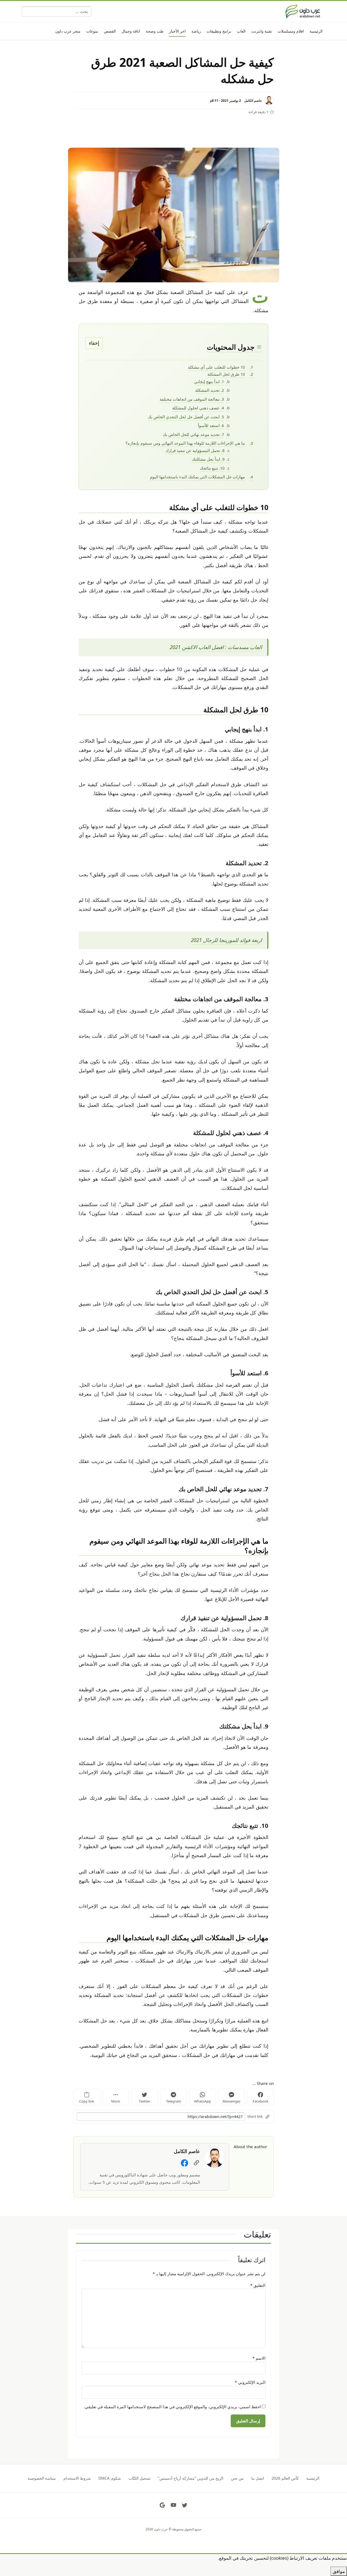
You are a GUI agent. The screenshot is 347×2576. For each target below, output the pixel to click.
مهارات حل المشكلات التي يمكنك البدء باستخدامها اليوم (197, 477)
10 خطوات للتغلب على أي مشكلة (216, 367)
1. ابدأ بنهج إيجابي (209, 381)
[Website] (196, 2163)
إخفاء (94, 343)
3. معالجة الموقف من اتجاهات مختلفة (192, 399)
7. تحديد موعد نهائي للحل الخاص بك (193, 434)
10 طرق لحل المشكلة (226, 374)
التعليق (258, 2285)
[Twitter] (185, 2505)
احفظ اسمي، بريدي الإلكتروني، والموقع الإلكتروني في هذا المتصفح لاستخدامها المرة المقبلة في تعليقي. (172, 2407)
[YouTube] (173, 2505)
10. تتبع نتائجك (212, 468)
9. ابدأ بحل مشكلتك (208, 459)
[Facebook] (184, 2163)
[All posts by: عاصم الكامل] (214, 2157)
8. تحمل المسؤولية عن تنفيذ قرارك (195, 450)
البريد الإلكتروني (250, 2382)
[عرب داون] (303, 11)
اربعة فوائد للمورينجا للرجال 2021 (226, 940)
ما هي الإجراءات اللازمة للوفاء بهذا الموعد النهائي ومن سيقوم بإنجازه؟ (185, 443)
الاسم (259, 2358)
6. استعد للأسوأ (211, 425)
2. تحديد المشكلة (210, 390)
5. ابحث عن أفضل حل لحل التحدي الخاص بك (186, 417)
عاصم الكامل (253, 100)
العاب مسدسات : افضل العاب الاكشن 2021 (216, 647)
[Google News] (162, 2505)
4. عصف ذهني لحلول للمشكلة (198, 408)
